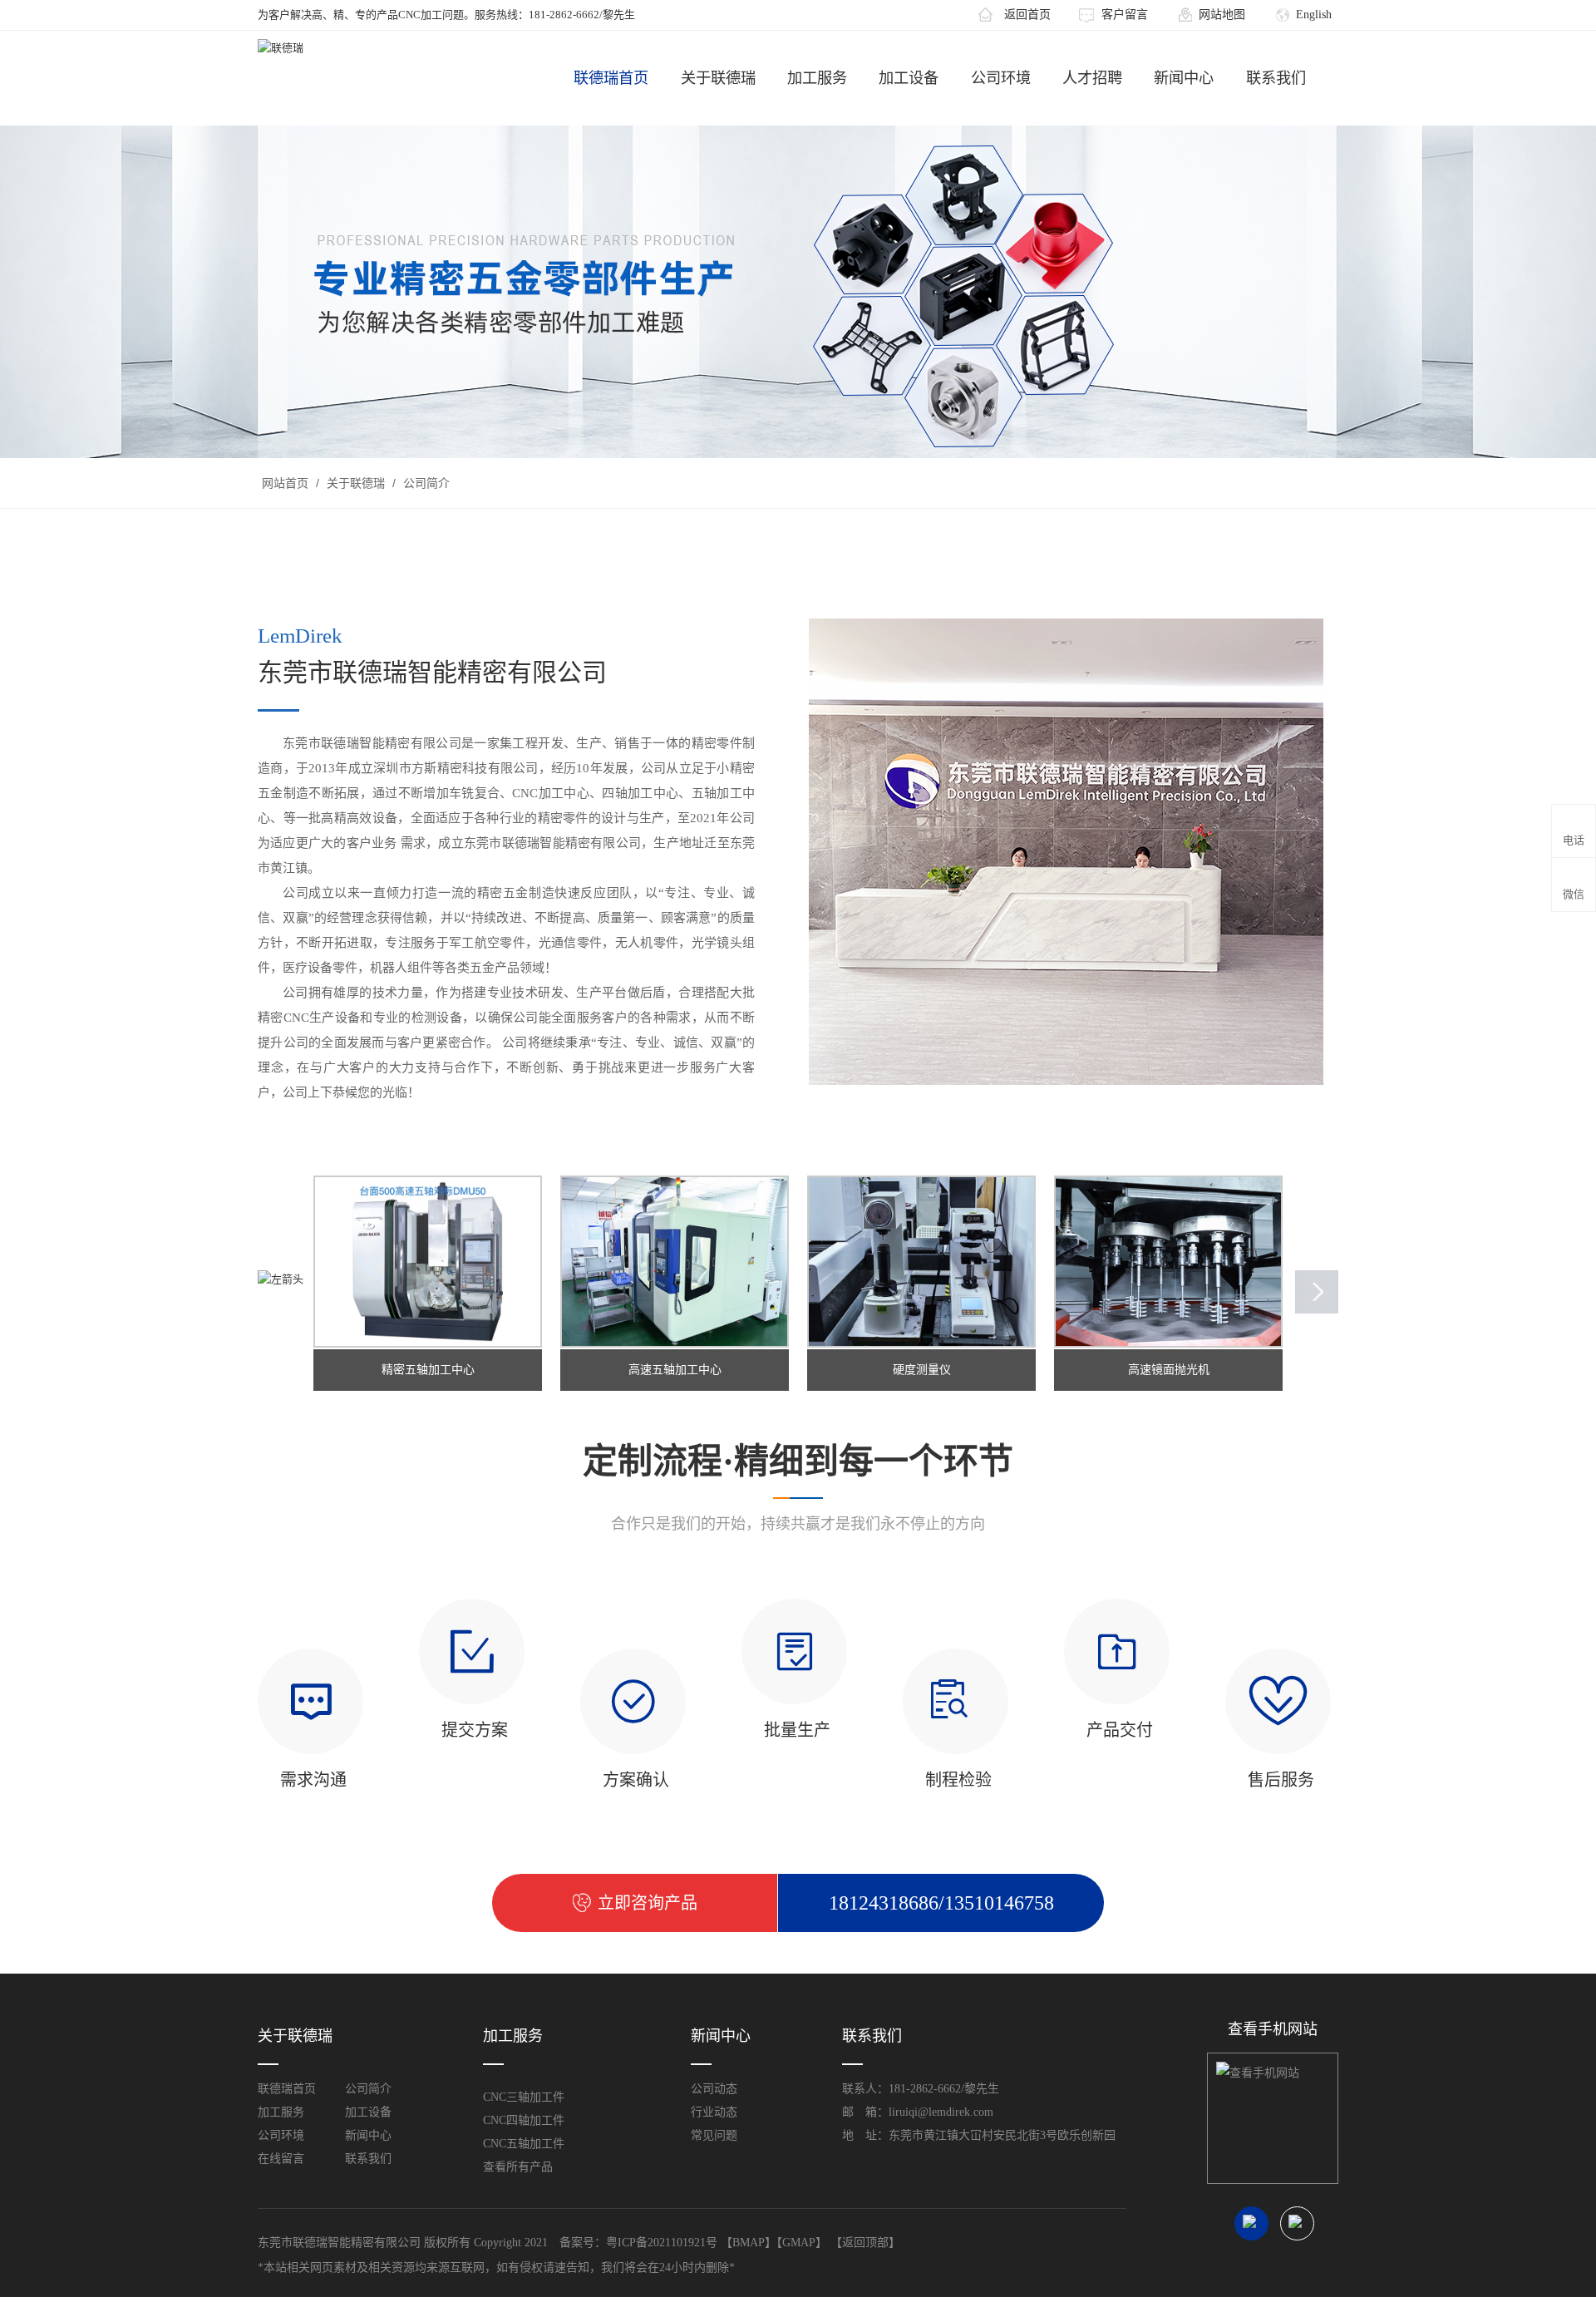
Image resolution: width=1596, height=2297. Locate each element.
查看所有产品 (518, 2167)
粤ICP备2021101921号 (662, 2243)
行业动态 (714, 2112)
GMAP (799, 2243)
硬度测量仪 (922, 1370)
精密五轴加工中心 (428, 1370)
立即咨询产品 (648, 1903)
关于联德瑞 (718, 78)
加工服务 (817, 78)
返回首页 (1027, 15)
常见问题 (714, 2135)
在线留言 (281, 2159)
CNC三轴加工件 (524, 2097)
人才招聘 (1092, 78)
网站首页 (285, 483)
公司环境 (1001, 78)
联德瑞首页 (611, 78)
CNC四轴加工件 (524, 2120)
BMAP (749, 2243)
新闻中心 (1184, 78)
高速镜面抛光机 (1169, 1370)
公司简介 (425, 483)
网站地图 (1222, 15)
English (1314, 15)
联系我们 (1276, 78)
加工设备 (909, 78)
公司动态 (714, 2089)
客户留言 (1125, 15)
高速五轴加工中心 (675, 1370)
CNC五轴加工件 (524, 2144)
